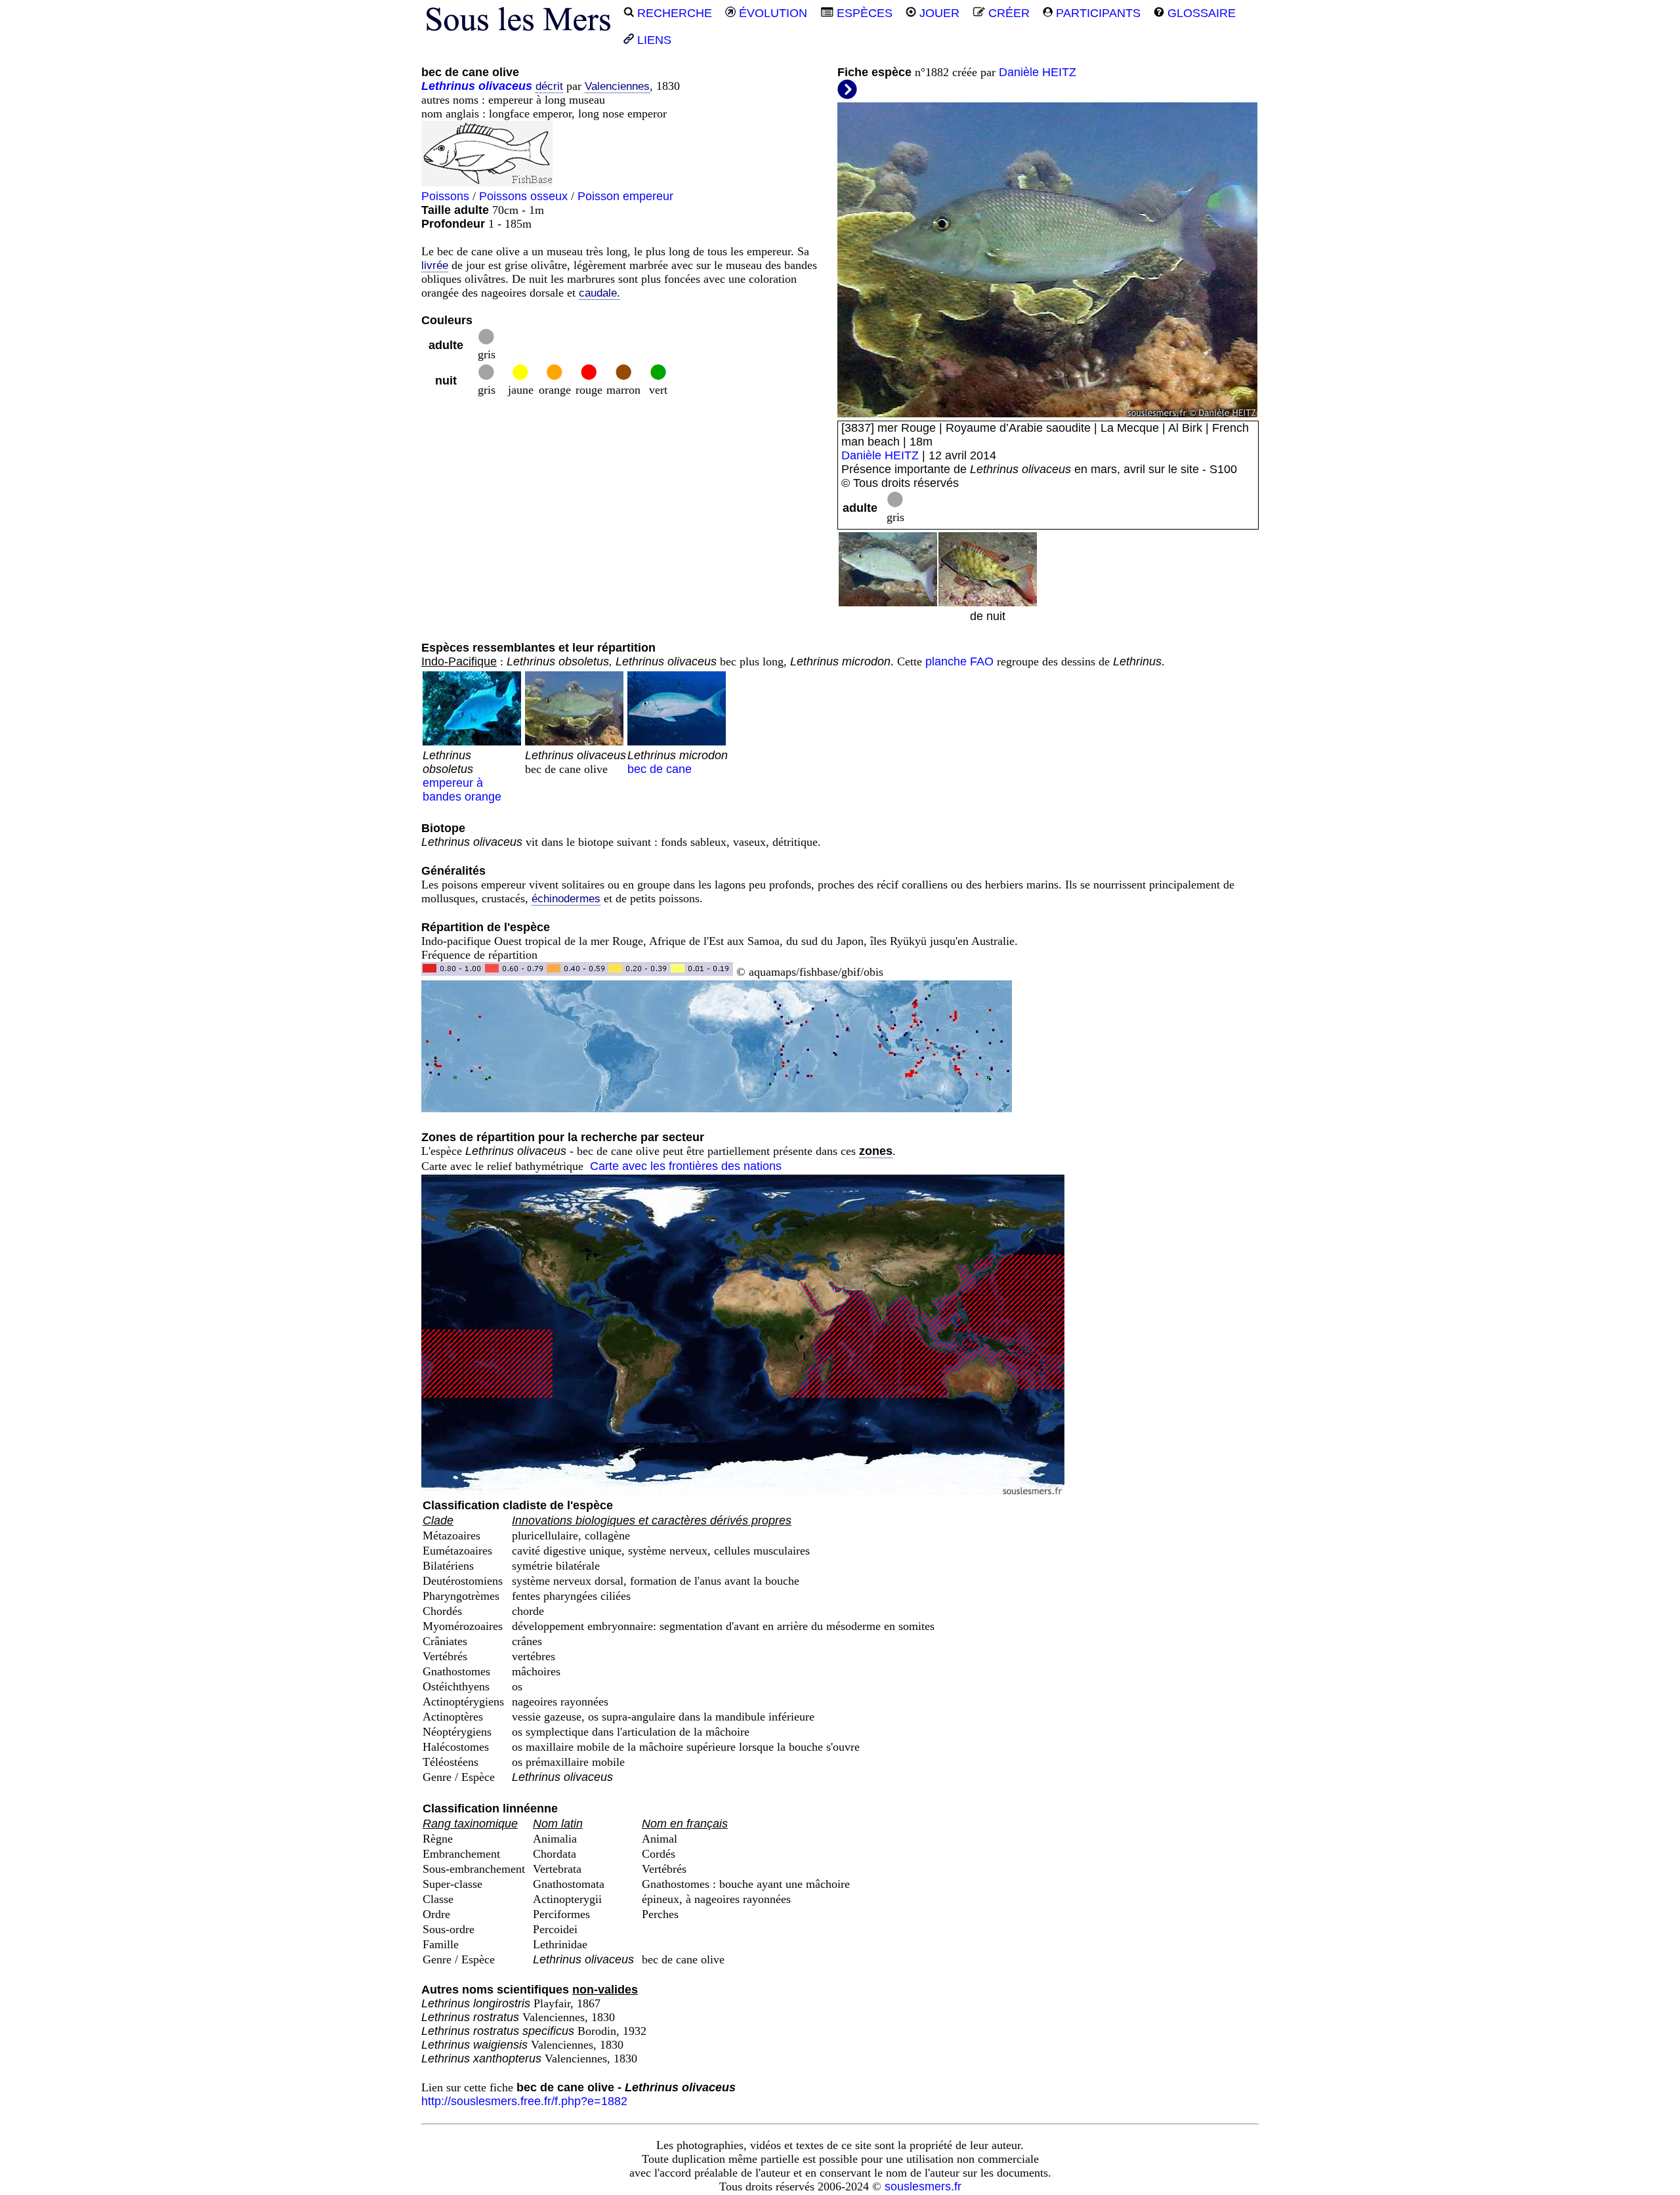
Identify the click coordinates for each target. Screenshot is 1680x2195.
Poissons (445, 196)
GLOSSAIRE (1200, 13)
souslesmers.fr (923, 2186)
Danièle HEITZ (1038, 72)
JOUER (938, 13)
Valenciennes (617, 86)
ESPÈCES (863, 13)
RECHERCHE (673, 13)
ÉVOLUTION (771, 13)
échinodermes (566, 899)
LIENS (653, 40)
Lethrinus (448, 86)
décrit (549, 86)
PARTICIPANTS (1097, 13)
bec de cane (678, 762)
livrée (435, 265)
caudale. (599, 293)
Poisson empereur (625, 196)
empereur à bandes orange (462, 776)
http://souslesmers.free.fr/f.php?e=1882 (524, 2101)
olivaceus (505, 86)
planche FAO (959, 661)
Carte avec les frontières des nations (686, 1166)
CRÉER (1007, 13)
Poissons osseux (523, 196)
